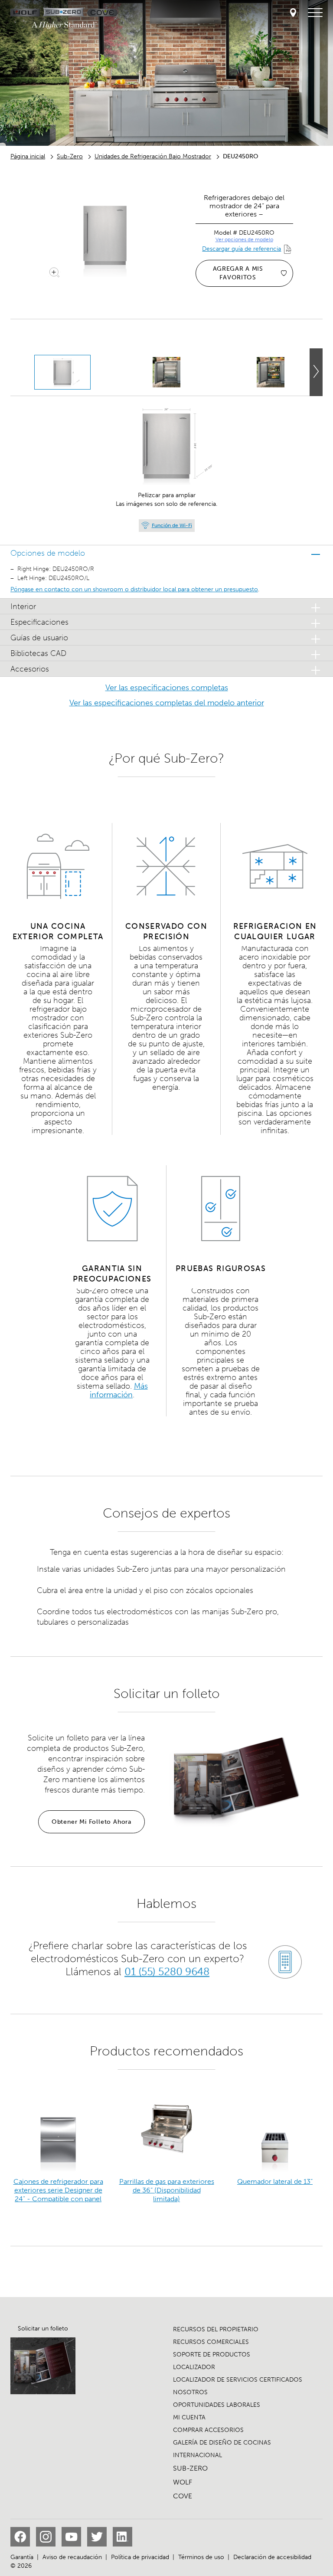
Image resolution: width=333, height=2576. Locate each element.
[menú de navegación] (315, 13)
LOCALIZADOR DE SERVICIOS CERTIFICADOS (238, 2380)
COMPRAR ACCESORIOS (208, 2430)
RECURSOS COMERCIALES (211, 2342)
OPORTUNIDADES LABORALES (217, 2405)
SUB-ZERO (190, 2468)
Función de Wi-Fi (172, 525)
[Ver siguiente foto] (316, 372)
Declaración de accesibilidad (272, 2557)
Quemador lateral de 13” (275, 2181)
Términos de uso (201, 2557)
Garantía (22, 2557)
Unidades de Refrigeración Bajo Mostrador (153, 156)
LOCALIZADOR (194, 2367)
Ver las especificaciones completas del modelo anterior (167, 703)
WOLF (183, 2482)
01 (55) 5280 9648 (167, 1971)
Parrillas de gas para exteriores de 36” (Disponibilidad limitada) (167, 2190)
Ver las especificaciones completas (167, 688)
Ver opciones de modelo (244, 239)
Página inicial (28, 156)
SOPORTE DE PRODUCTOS (212, 2355)
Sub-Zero (70, 156)
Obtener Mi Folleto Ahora (91, 1822)
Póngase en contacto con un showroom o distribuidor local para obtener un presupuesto (134, 589)
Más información (119, 1390)
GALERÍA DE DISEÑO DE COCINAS (222, 2443)
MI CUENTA (189, 2417)
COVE (183, 2496)
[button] (166, 553)
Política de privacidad (140, 2557)
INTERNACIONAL (198, 2455)
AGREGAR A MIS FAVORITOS (238, 273)
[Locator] (293, 13)
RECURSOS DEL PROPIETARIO (216, 2329)
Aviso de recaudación (72, 2557)
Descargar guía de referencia (242, 249)
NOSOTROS (190, 2392)
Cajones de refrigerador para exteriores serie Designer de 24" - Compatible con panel (58, 2190)
